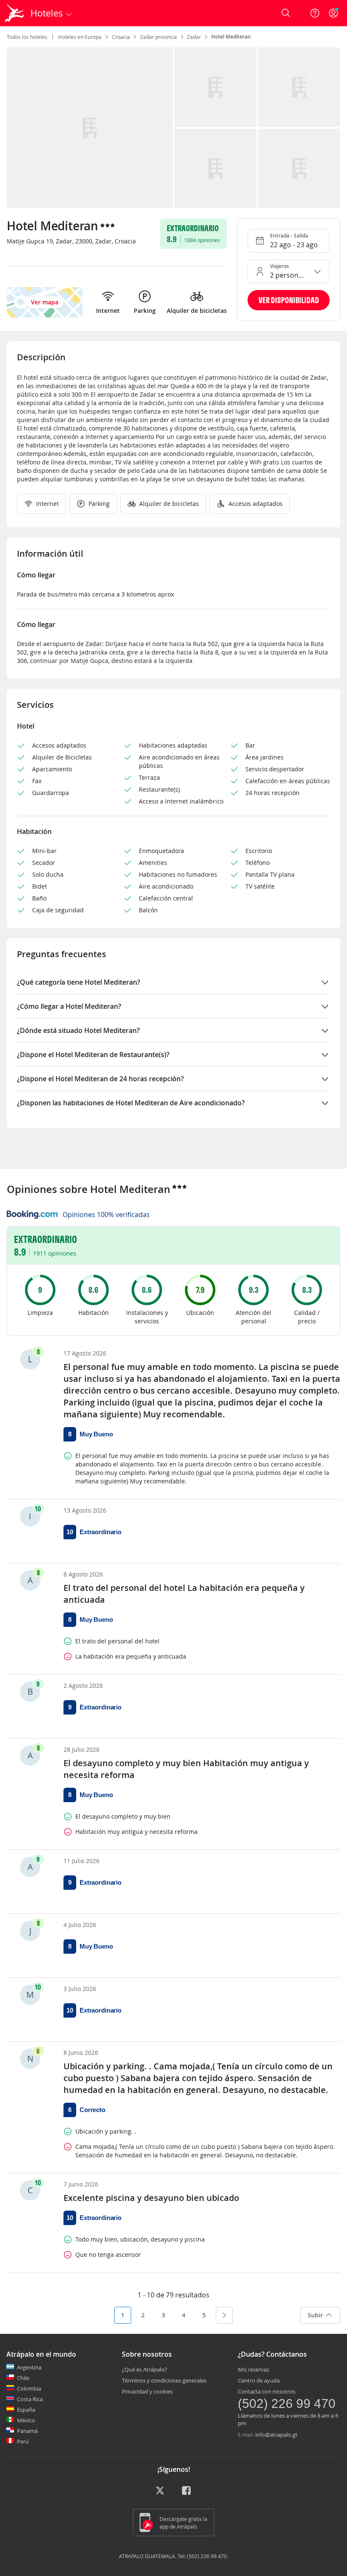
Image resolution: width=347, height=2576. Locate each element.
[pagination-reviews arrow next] (224, 2315)
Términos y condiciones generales (164, 2380)
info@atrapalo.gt (276, 2435)
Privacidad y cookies (147, 2391)
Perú (23, 2441)
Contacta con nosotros (267, 2391)
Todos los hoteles (27, 37)
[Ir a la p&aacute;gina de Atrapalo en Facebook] (187, 2493)
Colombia (29, 2388)
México (26, 2420)
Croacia (121, 37)
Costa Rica (30, 2399)
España (26, 2410)
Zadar (194, 37)
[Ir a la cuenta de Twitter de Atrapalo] (160, 2493)
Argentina (29, 2367)
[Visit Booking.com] (32, 1215)
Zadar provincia (158, 37)
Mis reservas (253, 2369)
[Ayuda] (315, 13)
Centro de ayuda (259, 2380)
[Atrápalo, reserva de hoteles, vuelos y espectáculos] (15, 13)
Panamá (27, 2431)
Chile (23, 2378)
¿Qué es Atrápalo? (145, 2369)
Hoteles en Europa (80, 37)
